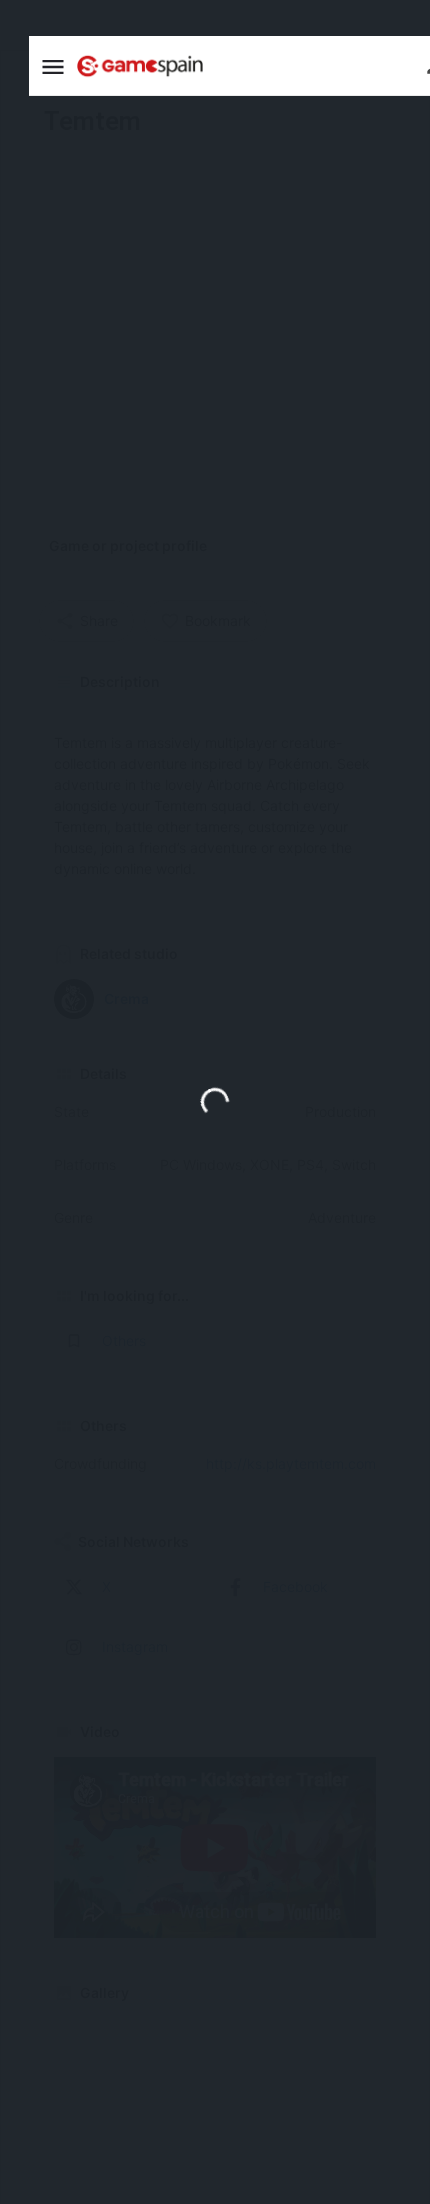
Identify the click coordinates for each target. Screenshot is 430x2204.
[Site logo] (142, 66)
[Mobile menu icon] (53, 66)
